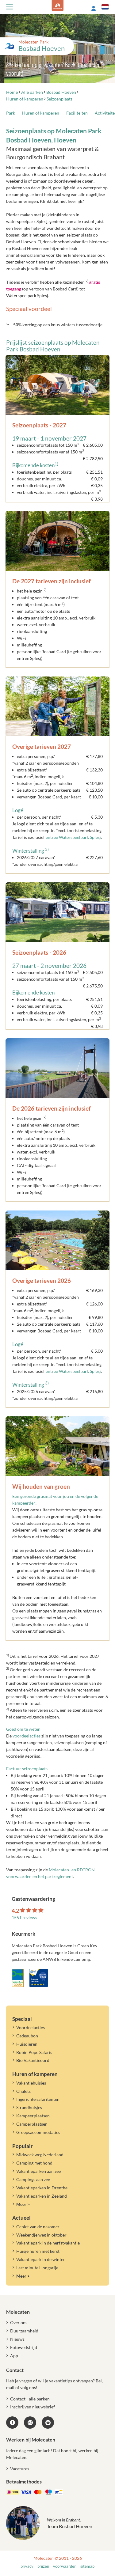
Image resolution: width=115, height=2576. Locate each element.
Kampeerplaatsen (33, 2116)
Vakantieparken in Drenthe (42, 2188)
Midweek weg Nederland (40, 2155)
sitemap (87, 2566)
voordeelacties (27, 1736)
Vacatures (20, 2469)
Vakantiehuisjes (31, 2083)
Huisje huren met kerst (38, 2251)
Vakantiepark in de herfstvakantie (48, 2243)
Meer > (23, 2204)
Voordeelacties (31, 2027)
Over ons (19, 2322)
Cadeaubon (27, 2036)
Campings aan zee (33, 2179)
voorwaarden (65, 2566)
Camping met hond (34, 2163)
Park (11, 113)
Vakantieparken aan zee (38, 2171)
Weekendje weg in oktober (41, 2235)
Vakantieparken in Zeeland (42, 2196)
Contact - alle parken (30, 2399)
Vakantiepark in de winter (41, 2259)
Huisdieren (27, 2044)
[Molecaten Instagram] (30, 2423)
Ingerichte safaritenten (38, 2099)
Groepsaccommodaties (38, 2132)
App (14, 2356)
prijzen (43, 2566)
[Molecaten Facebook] (12, 2423)
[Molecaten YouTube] (48, 2423)
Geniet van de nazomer (38, 2227)
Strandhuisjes (29, 2107)
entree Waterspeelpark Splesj (73, 837)
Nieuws (17, 2339)
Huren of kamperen (41, 113)
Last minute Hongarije (37, 2268)
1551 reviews (24, 1917)
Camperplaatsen (32, 2124)
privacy (27, 2566)
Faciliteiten (77, 113)
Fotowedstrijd (24, 2347)
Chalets (23, 2091)
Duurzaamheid (24, 2331)
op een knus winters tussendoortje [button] (58, 325)
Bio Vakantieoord (33, 2060)
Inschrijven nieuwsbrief (33, 2407)
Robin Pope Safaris (34, 2052)
